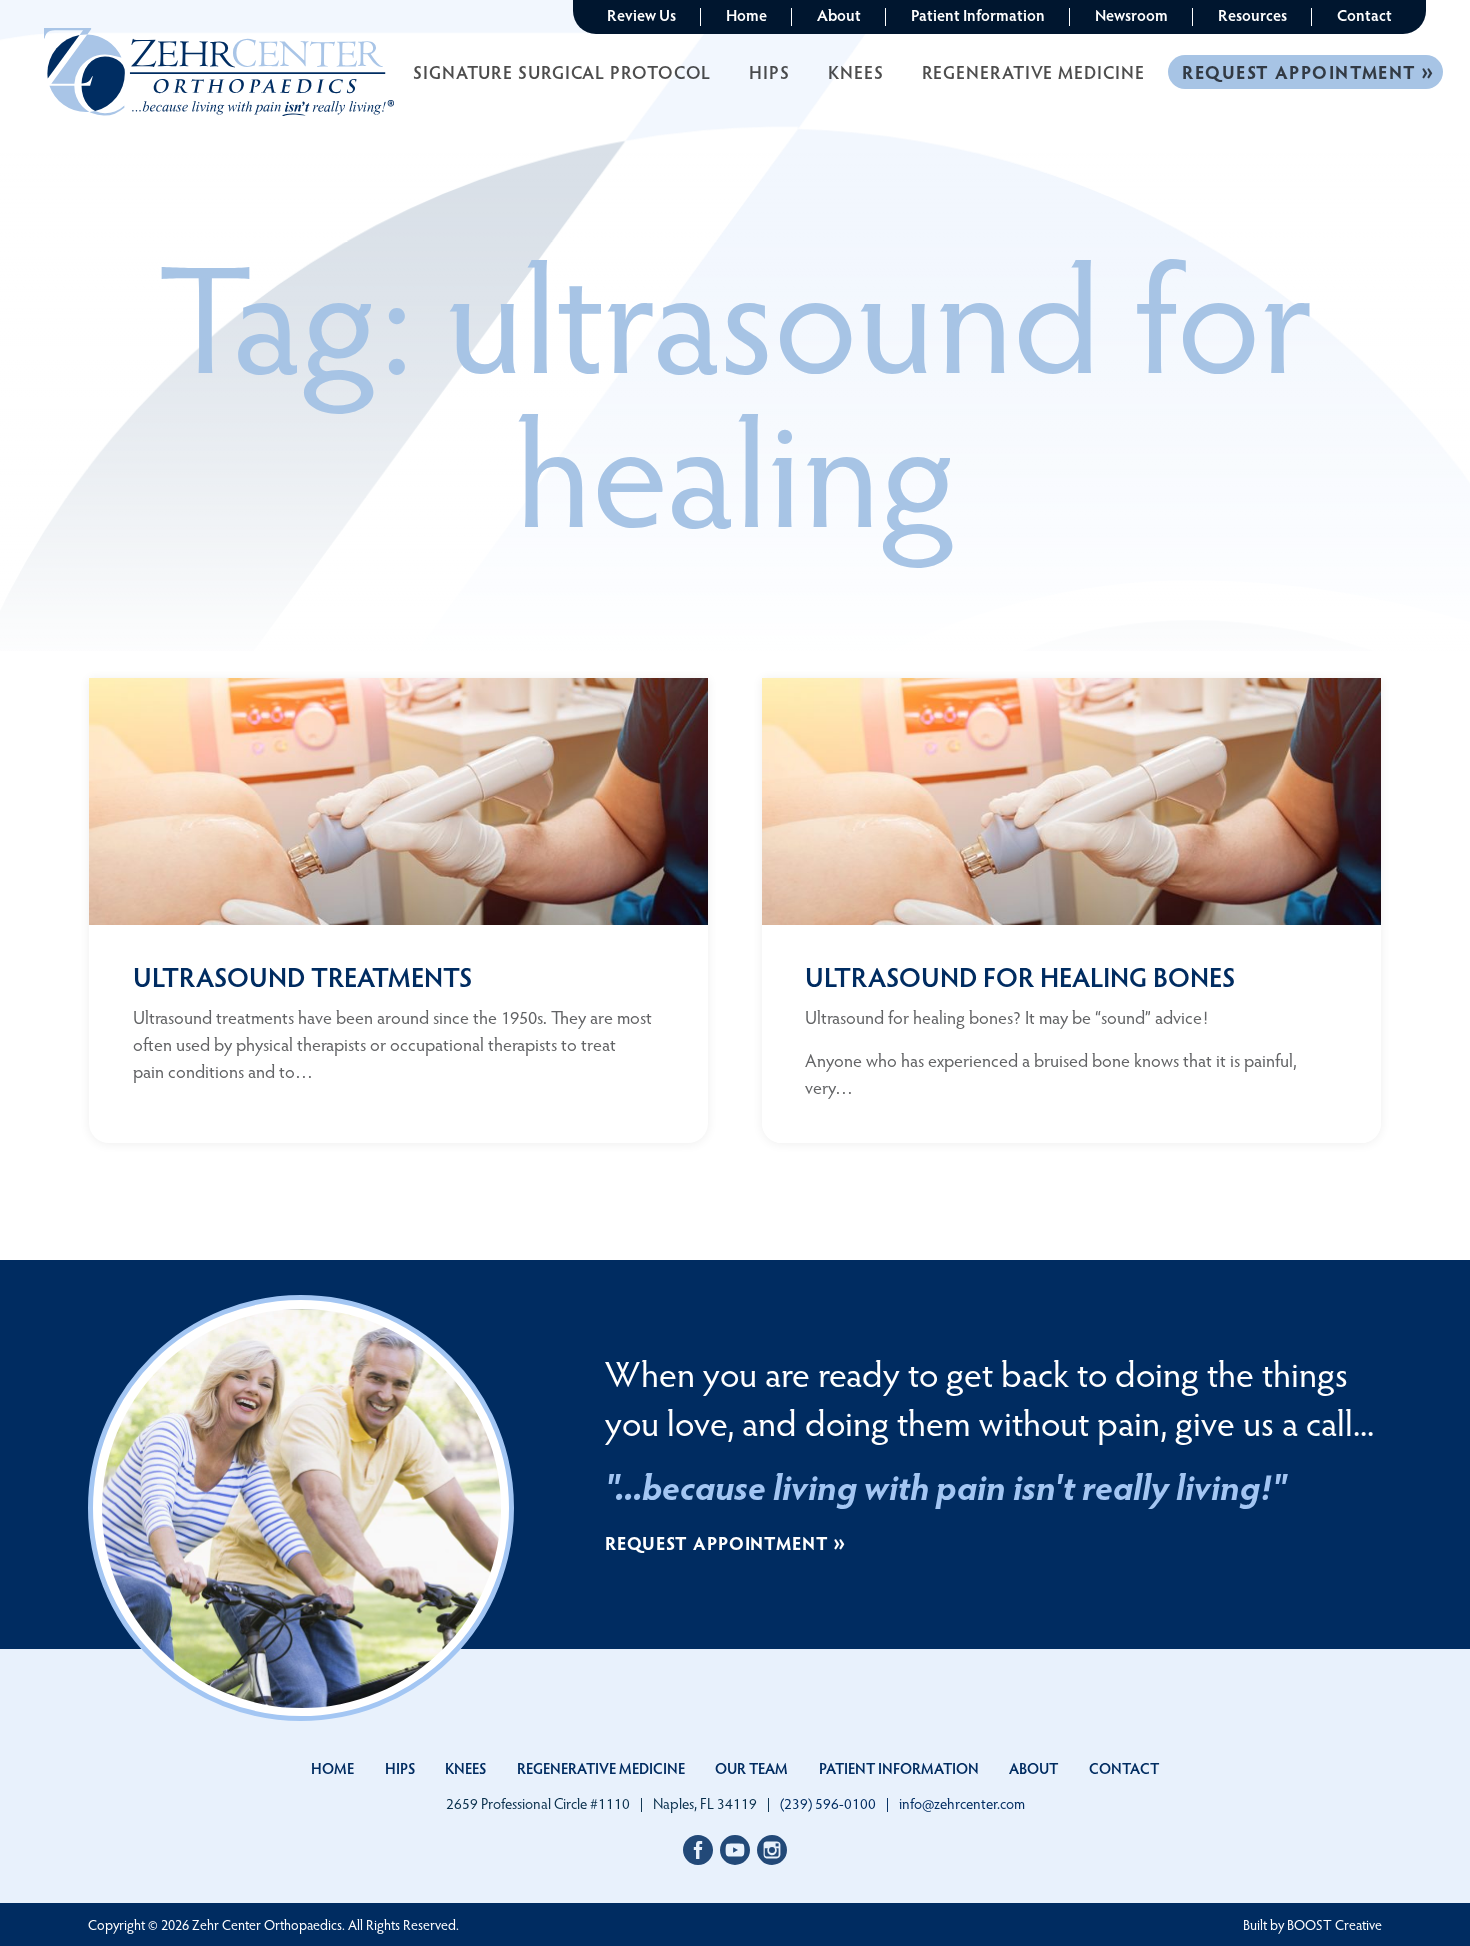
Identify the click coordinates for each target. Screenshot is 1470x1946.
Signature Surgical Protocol (562, 71)
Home (746, 14)
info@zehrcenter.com (962, 1803)
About (839, 14)
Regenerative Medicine (1033, 71)
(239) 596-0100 (828, 1803)
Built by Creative (1312, 1924)
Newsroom (1131, 14)
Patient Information (978, 14)
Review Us (641, 14)
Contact (1364, 14)
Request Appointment (1299, 71)
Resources (1252, 14)
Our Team (751, 1768)
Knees (856, 71)
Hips (769, 71)
